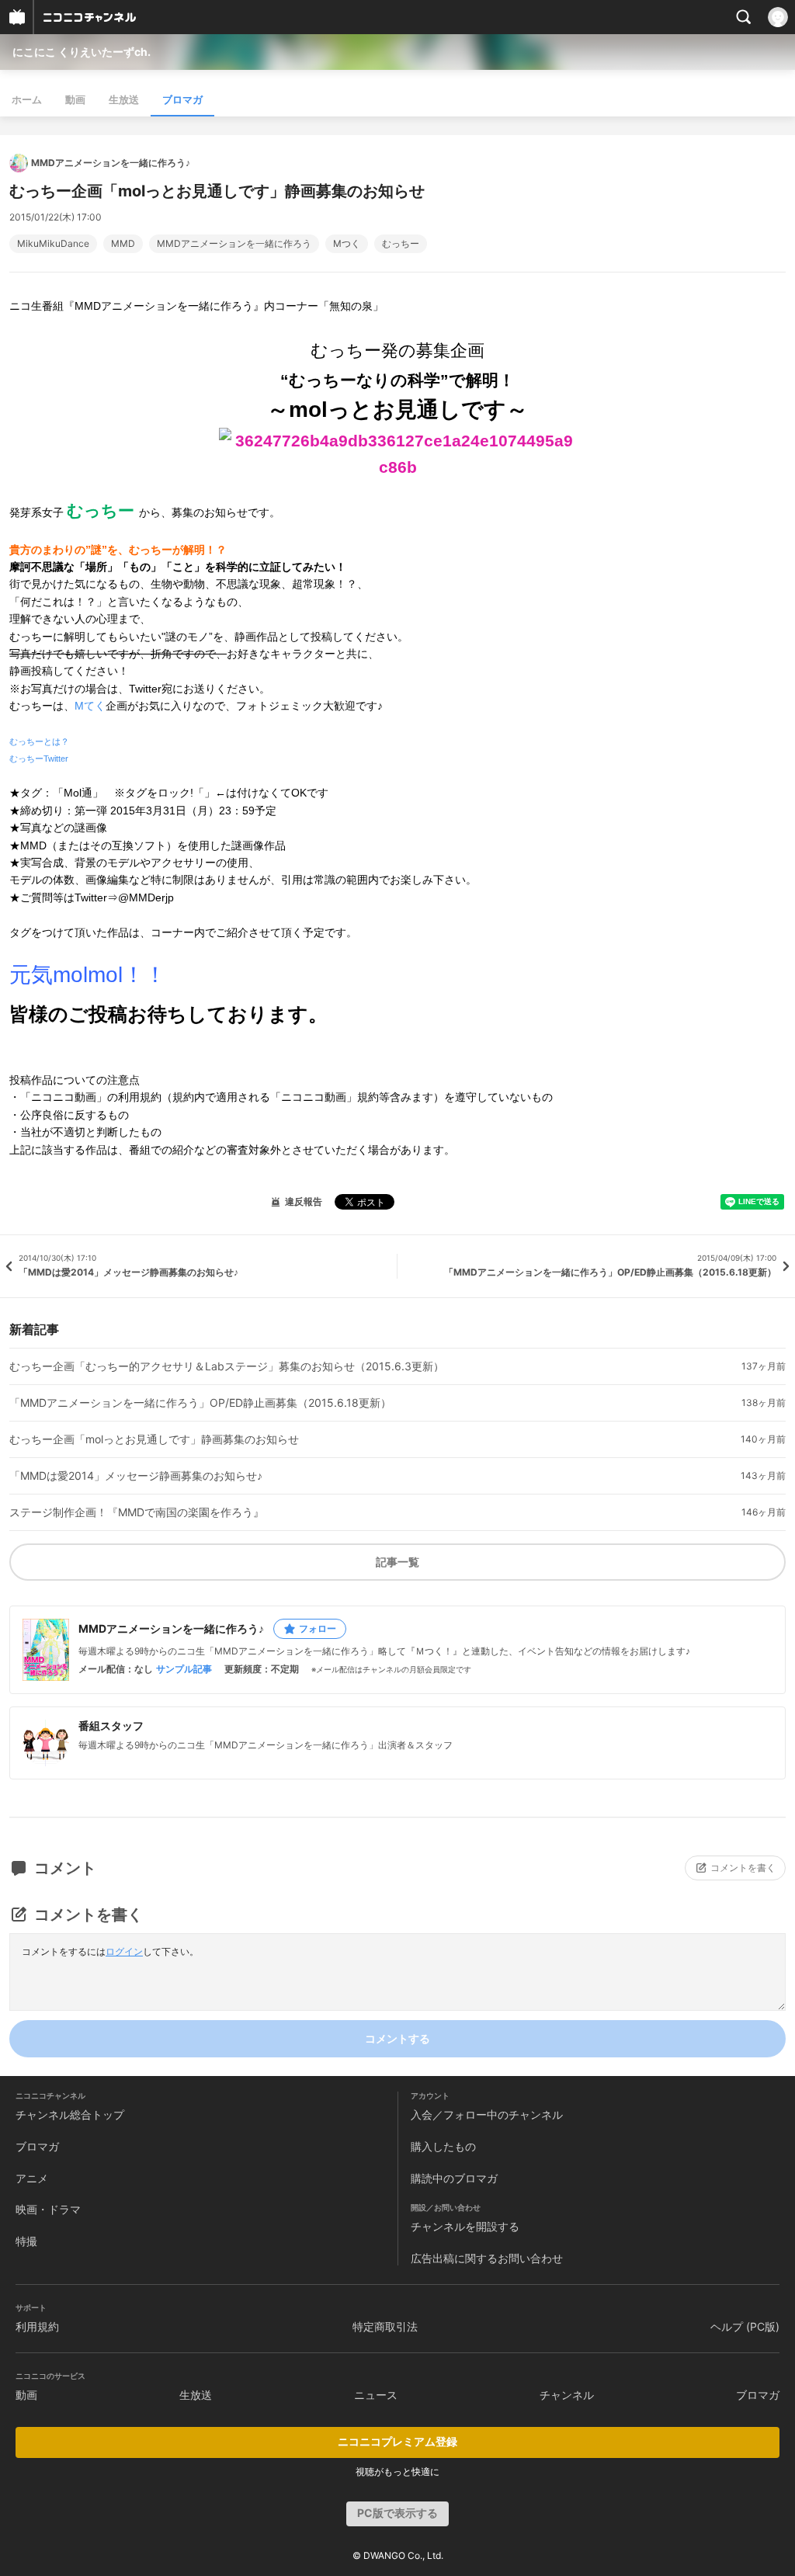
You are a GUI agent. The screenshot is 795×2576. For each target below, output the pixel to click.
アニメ (32, 2178)
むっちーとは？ (39, 741)
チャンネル (567, 2395)
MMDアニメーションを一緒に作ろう (234, 244)
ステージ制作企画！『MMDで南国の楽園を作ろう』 (137, 1512)
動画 (75, 99)
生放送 (124, 99)
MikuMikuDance (53, 244)
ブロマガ (182, 99)
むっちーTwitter (39, 759)
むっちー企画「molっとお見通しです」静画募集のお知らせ (154, 1439)
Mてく (90, 706)
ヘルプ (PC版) (745, 2326)
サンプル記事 (184, 1669)
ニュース (376, 2395)
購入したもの (443, 2146)
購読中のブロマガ (454, 2178)
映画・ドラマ (48, 2209)
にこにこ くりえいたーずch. (82, 52)
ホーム (27, 99)
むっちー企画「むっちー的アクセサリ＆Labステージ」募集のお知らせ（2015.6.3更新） (227, 1366)
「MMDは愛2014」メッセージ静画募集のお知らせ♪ (136, 1476)
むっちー (401, 244)
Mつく (347, 244)
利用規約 (37, 2326)
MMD (123, 244)
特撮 (26, 2241)
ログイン (124, 1951)
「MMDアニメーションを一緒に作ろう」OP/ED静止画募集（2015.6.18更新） (200, 1403)
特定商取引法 (385, 2326)
